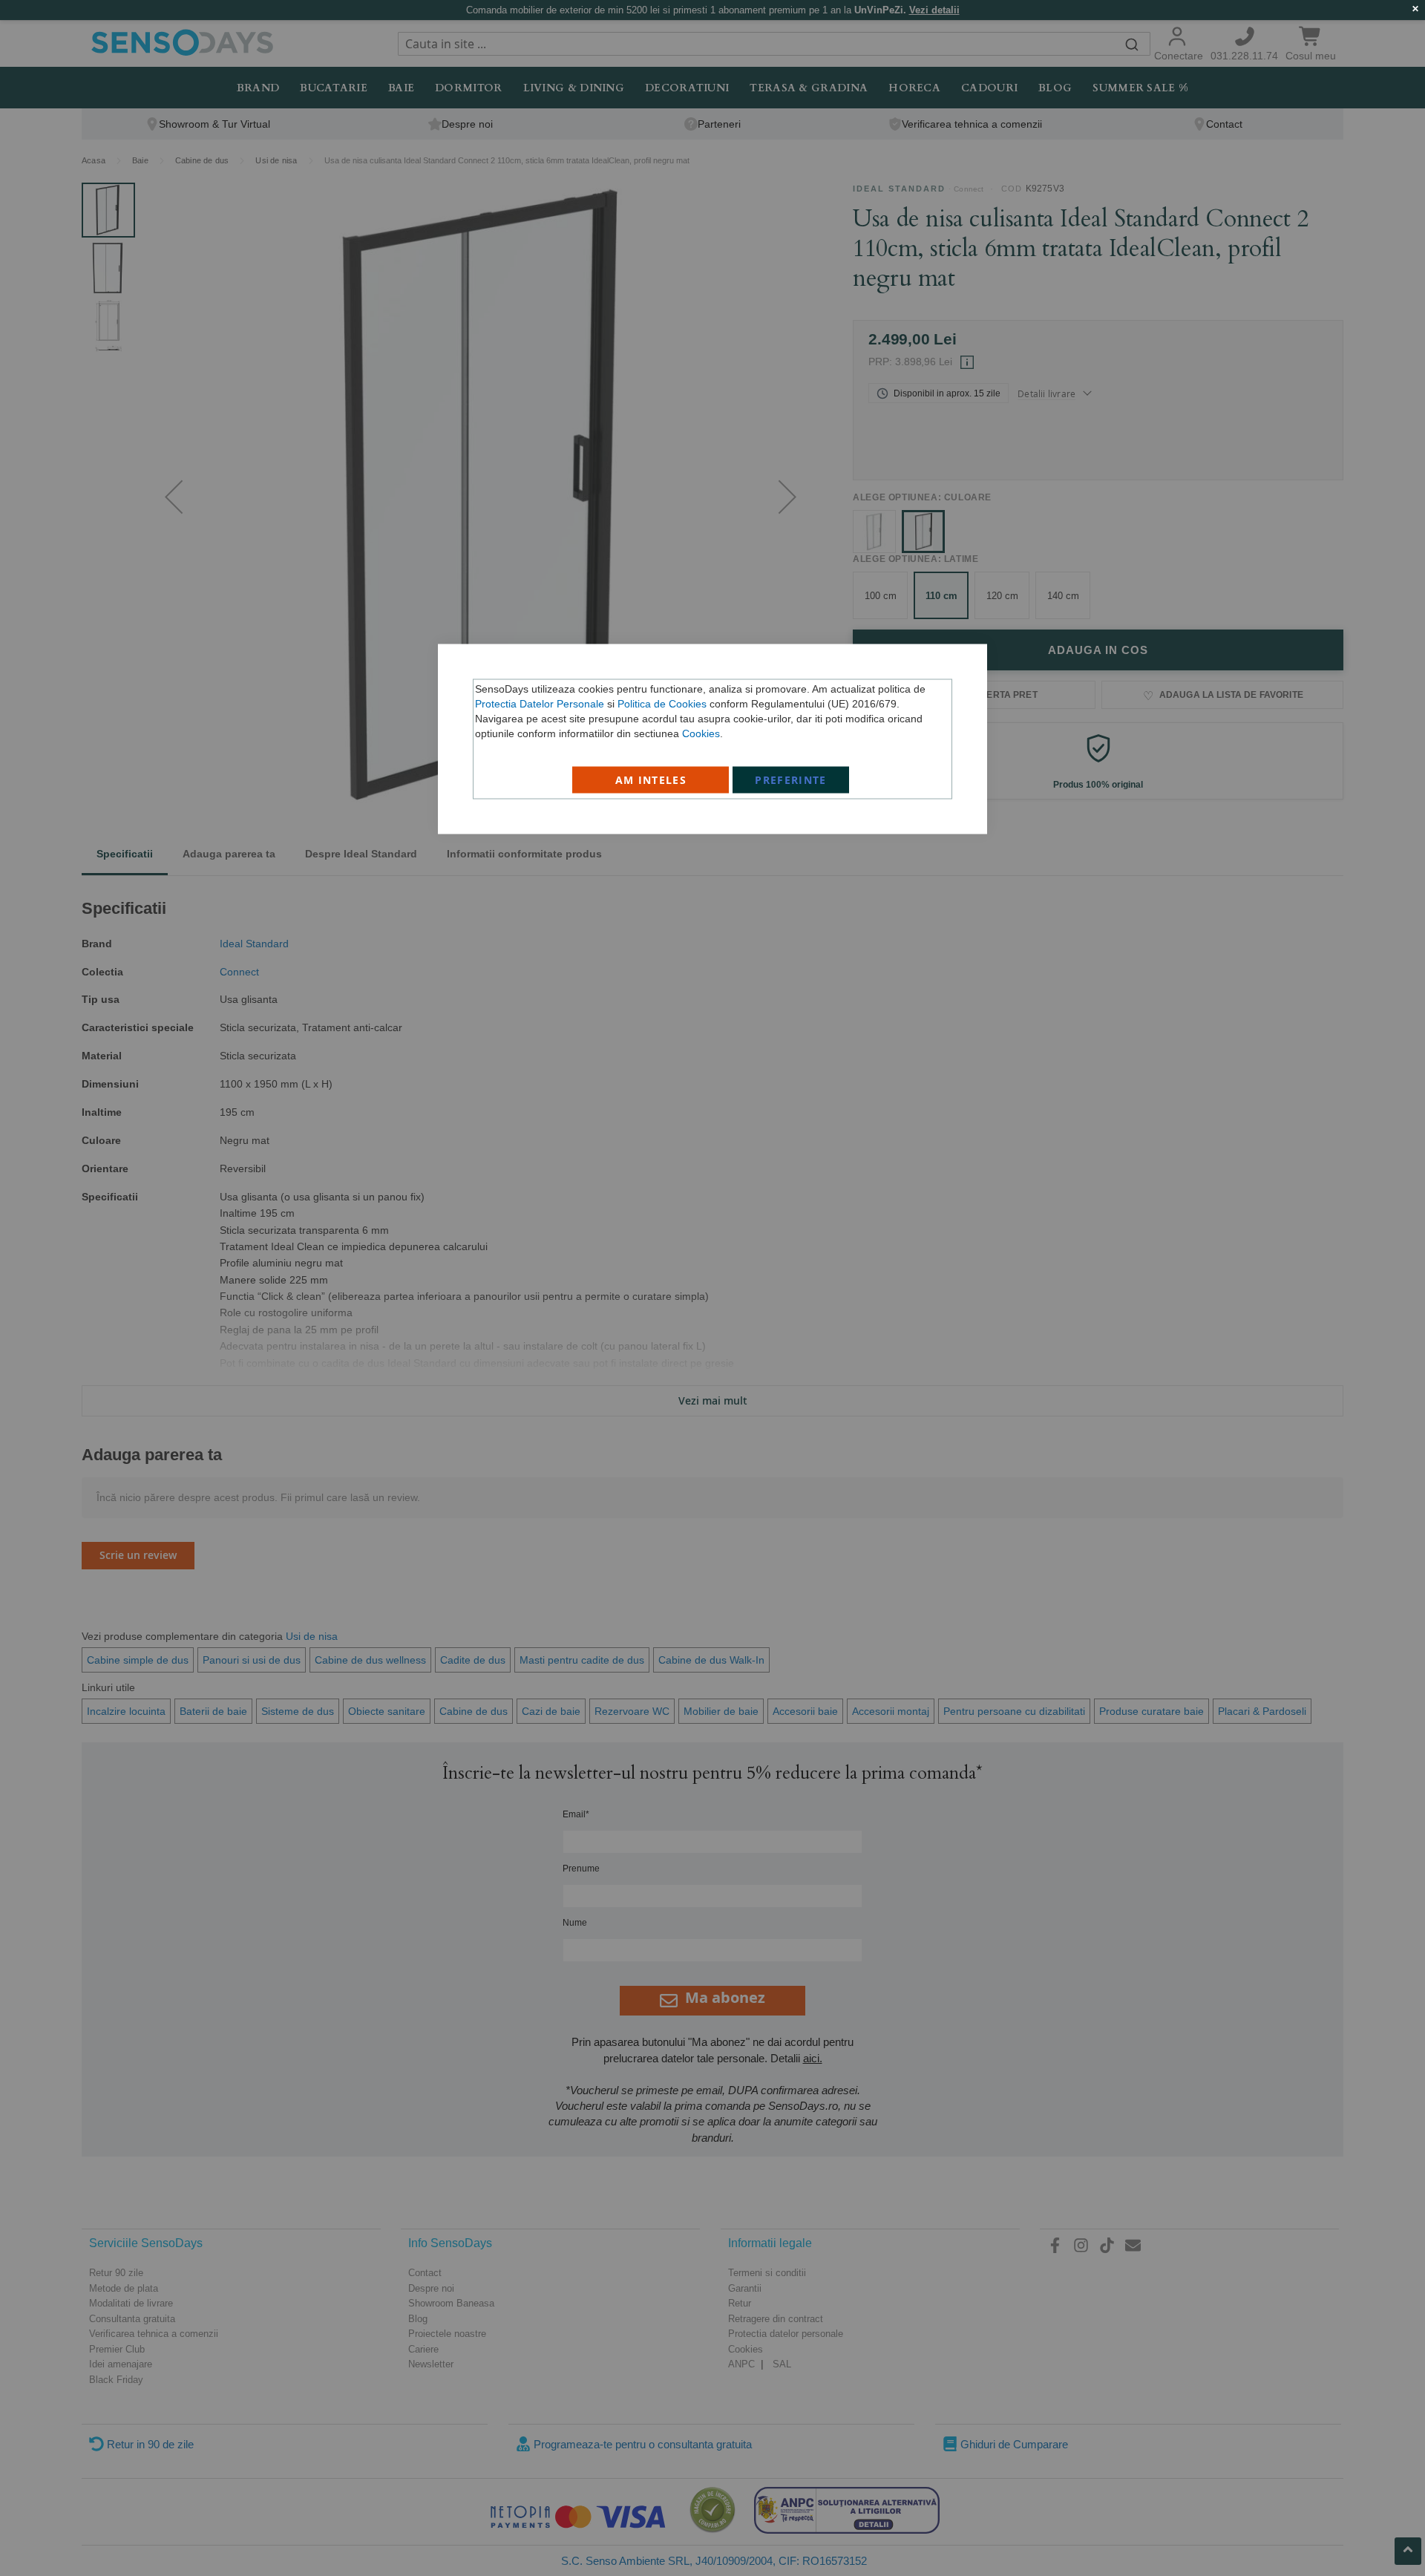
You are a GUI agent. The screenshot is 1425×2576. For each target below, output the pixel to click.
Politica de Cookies (662, 704)
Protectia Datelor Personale (540, 704)
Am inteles (651, 780)
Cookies (701, 733)
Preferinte (791, 780)
